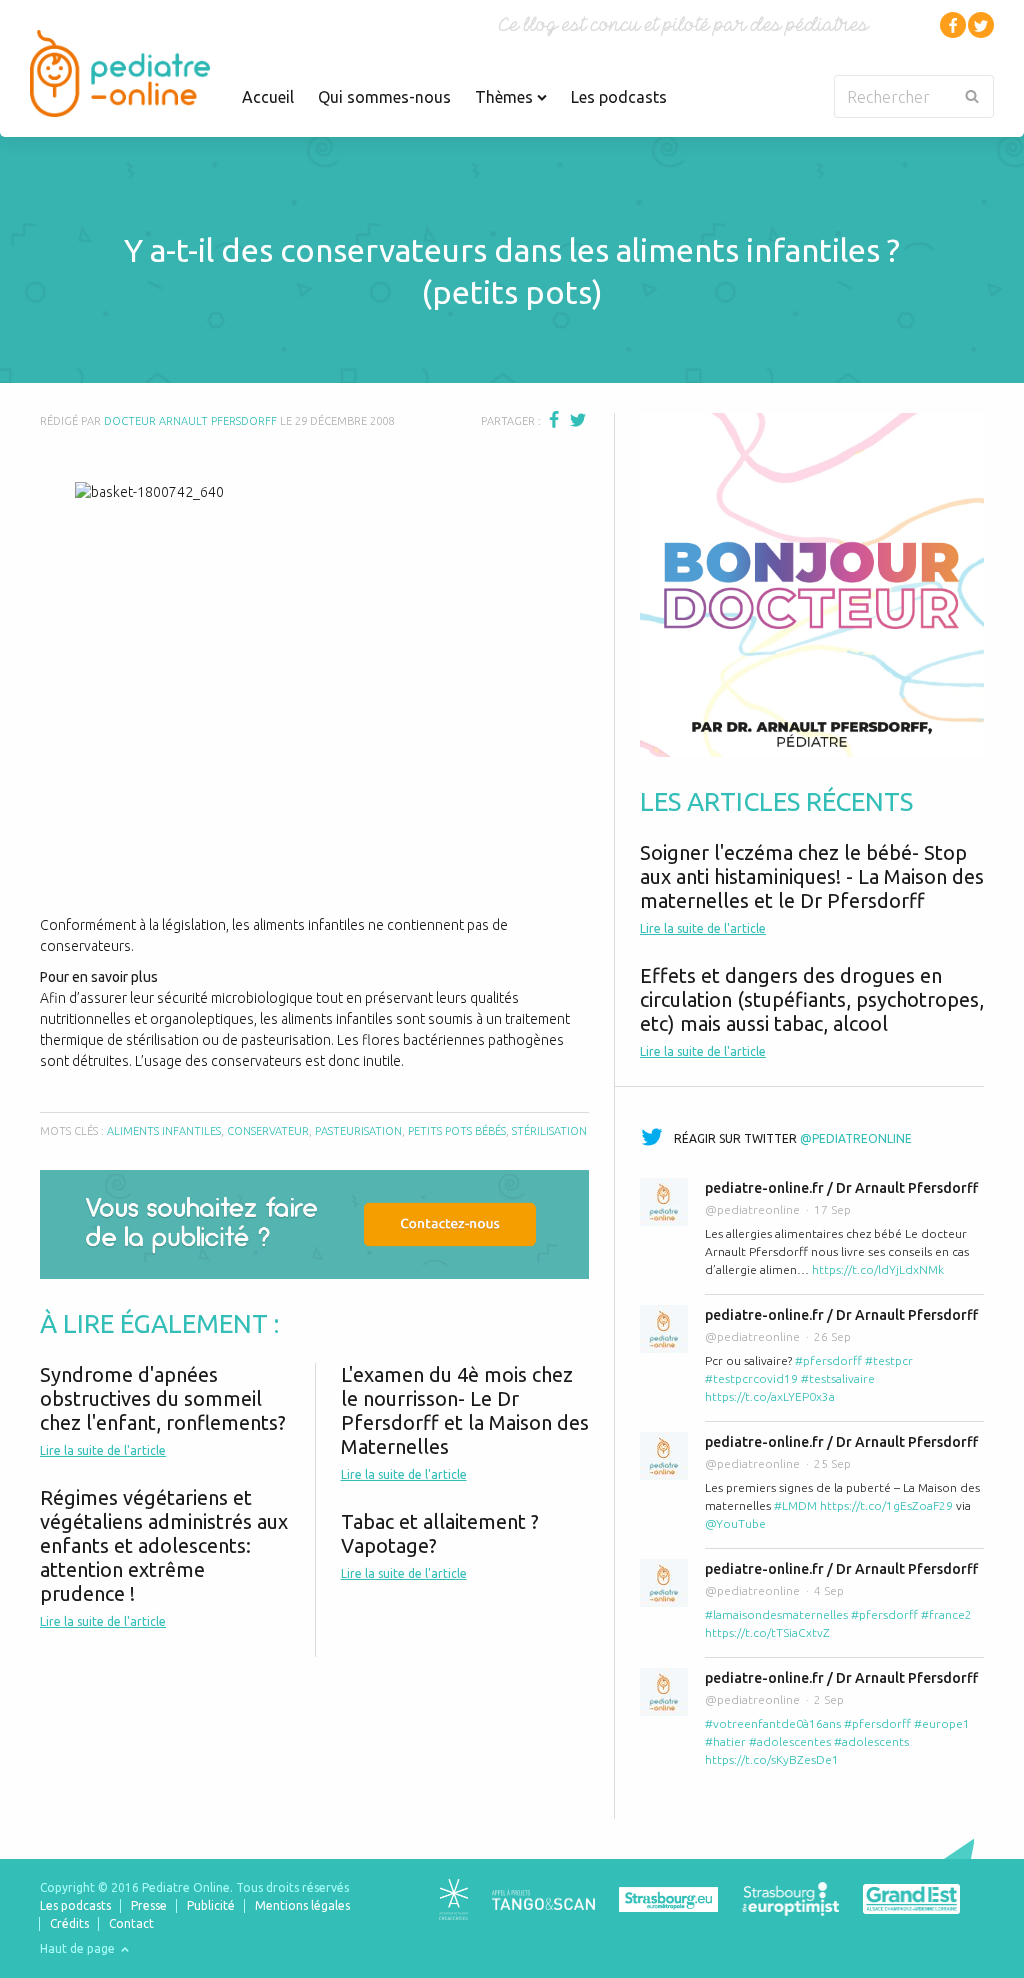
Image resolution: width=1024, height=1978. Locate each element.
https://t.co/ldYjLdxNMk (878, 1269)
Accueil (268, 97)
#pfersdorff (828, 1360)
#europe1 (942, 1723)
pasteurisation (358, 1131)
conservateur (268, 1131)
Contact (131, 1923)
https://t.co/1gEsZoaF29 (886, 1505)
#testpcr (889, 1360)
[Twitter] (981, 25)
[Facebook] (953, 25)
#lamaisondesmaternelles (776, 1614)
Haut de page (79, 1948)
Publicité (211, 1905)
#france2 (946, 1614)
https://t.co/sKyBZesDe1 (772, 1759)
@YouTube (735, 1523)
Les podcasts (619, 97)
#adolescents (871, 1741)
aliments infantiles (164, 1131)
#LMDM (795, 1505)
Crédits (69, 1923)
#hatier (725, 1741)
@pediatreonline (856, 1138)
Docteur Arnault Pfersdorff (190, 421)
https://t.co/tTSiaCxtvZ (767, 1632)
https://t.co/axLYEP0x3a (770, 1396)
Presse (149, 1905)
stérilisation (549, 1131)
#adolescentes (790, 1741)
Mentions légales (302, 1905)
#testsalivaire (838, 1378)
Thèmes (506, 97)
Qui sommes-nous (384, 97)
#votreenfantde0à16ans (773, 1723)
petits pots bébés (457, 1131)
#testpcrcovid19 (751, 1378)
